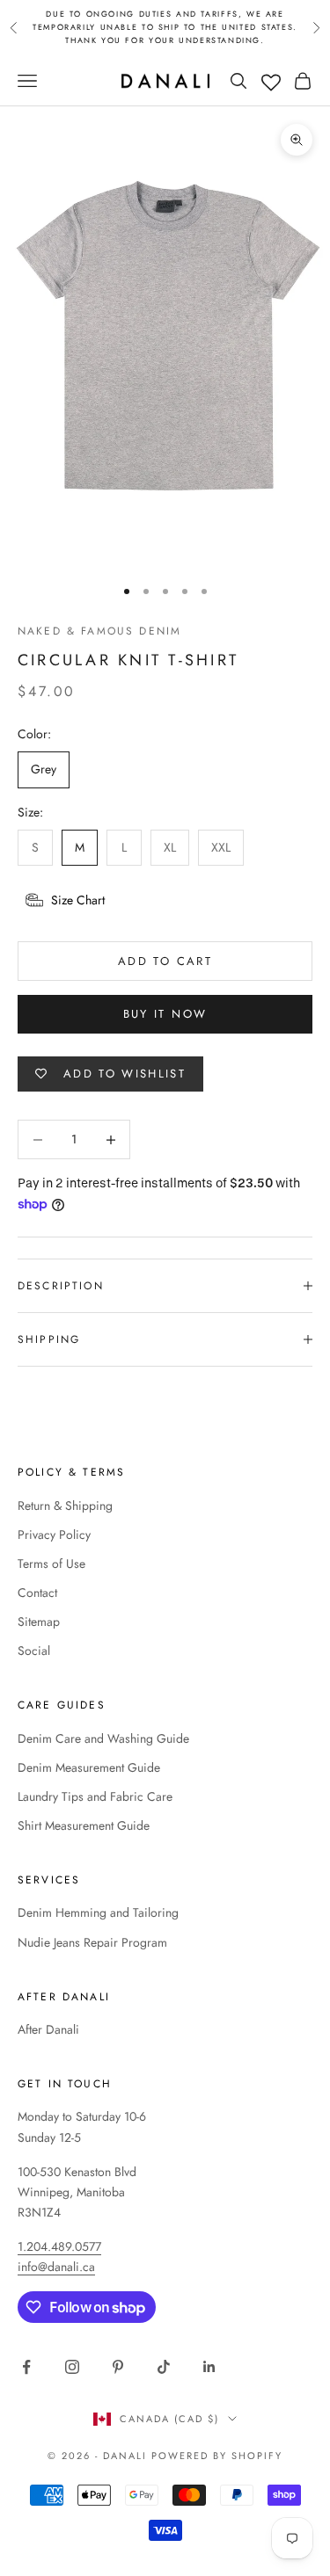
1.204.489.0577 (59, 2246)
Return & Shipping (65, 1506)
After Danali (48, 2029)
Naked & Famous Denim (99, 631)
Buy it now (165, 1014)
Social (34, 1651)
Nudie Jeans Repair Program (92, 1942)
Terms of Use (51, 1564)
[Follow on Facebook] (26, 2367)
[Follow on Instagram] (72, 2367)
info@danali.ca (56, 2267)
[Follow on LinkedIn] (209, 2367)
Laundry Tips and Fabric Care (95, 1796)
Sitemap (39, 1622)
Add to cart (165, 961)
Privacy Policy (54, 1535)
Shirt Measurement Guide (84, 1825)
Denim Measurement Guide (89, 1767)
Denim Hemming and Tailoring (98, 1912)
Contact (37, 1593)
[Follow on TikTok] (164, 2367)
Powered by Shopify (217, 2456)
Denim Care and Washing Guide (103, 1738)
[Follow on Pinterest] (118, 2367)
